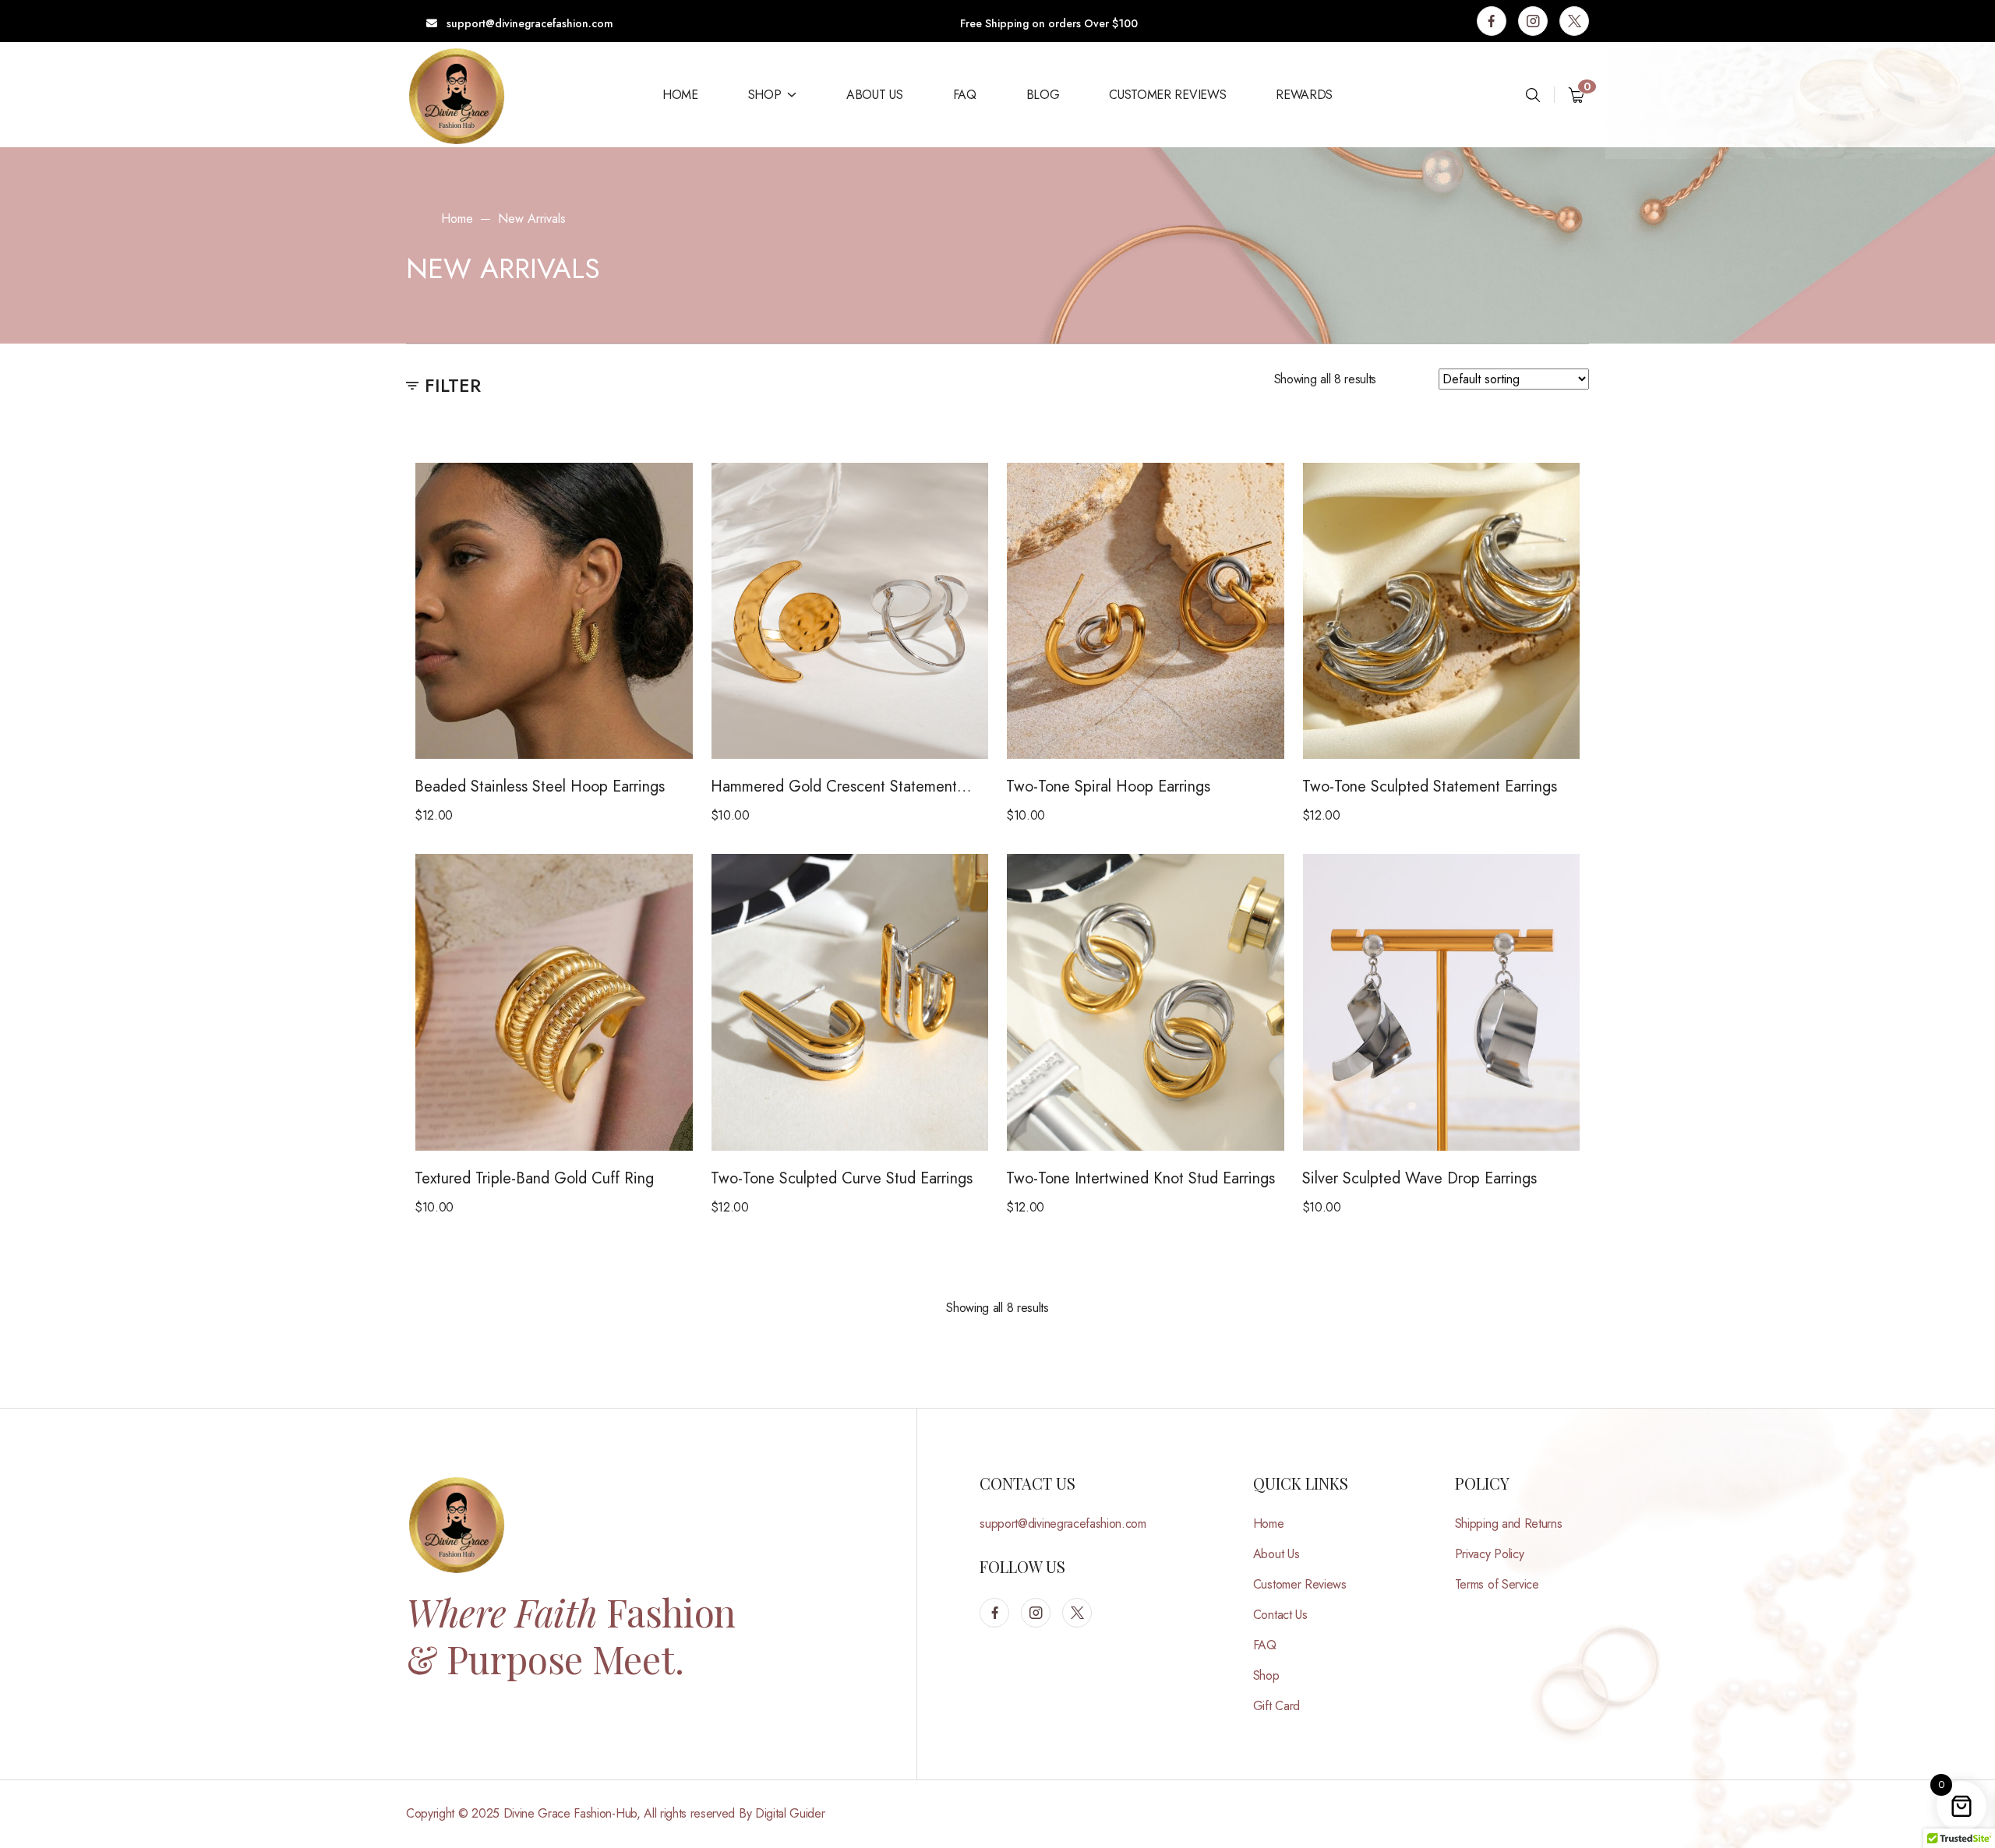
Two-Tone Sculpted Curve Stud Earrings (842, 1178)
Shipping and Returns (1509, 1524)
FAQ (965, 95)
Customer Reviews (1167, 95)
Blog (1043, 95)
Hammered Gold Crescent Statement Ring (834, 787)
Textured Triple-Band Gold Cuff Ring (534, 1178)
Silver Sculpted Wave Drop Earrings (1419, 1178)
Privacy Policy (1490, 1554)
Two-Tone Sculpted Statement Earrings (1430, 786)
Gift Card (1276, 1706)
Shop (765, 95)
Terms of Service (1497, 1584)
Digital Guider (790, 1813)
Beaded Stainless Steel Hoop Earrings (540, 786)
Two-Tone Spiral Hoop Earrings (1108, 786)
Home (680, 95)
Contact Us (1280, 1615)
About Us (874, 95)
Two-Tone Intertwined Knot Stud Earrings (1141, 1178)
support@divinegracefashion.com (528, 23)
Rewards (1304, 95)
